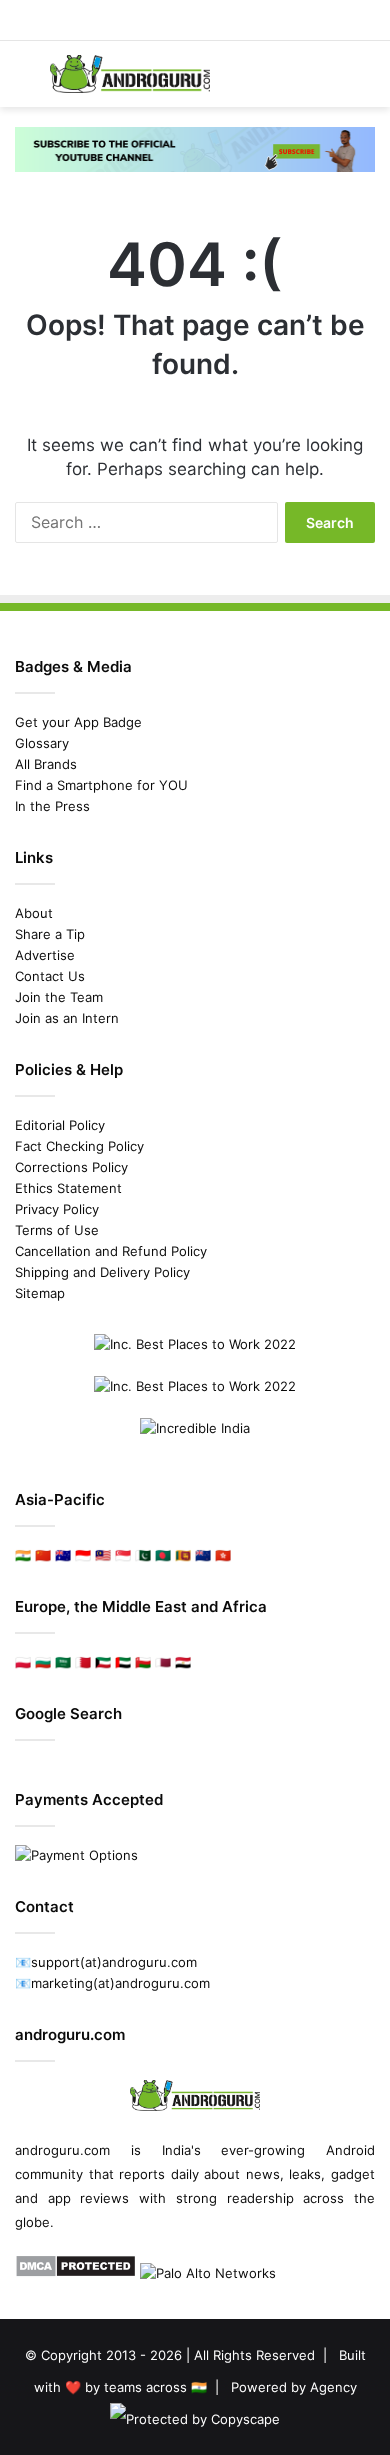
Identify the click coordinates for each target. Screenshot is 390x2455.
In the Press (52, 806)
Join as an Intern (67, 1018)
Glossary (42, 743)
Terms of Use (57, 1230)
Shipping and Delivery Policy (102, 1272)
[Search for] (365, 81)
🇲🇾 (103, 1555)
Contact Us (50, 976)
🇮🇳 (23, 1555)
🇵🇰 (143, 1555)
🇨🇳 (43, 1555)
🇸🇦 (63, 1662)
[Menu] (25, 81)
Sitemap (40, 1293)
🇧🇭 (83, 1662)
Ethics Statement (68, 1188)
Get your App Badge (78, 722)
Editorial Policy (60, 1125)
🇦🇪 (123, 1662)
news (263, 2174)
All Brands (46, 764)
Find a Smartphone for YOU (101, 785)
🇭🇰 (223, 1555)
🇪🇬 (183, 1662)
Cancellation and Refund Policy (111, 1251)
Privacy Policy (57, 1209)
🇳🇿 (203, 1555)
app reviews (89, 2198)
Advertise (45, 955)
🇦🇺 (63, 1555)
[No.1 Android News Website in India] (130, 74)
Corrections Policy (71, 1167)
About (34, 913)
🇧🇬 (43, 1662)
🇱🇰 (183, 1555)
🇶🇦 (163, 1662)
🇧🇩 (163, 1555)
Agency (333, 2387)
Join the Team (59, 997)
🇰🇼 (103, 1662)
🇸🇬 (123, 1555)
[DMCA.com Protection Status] (75, 2273)
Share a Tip (50, 934)
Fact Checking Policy (79, 1146)
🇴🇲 (143, 1662)
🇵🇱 (23, 1662)
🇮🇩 (83, 1555)
